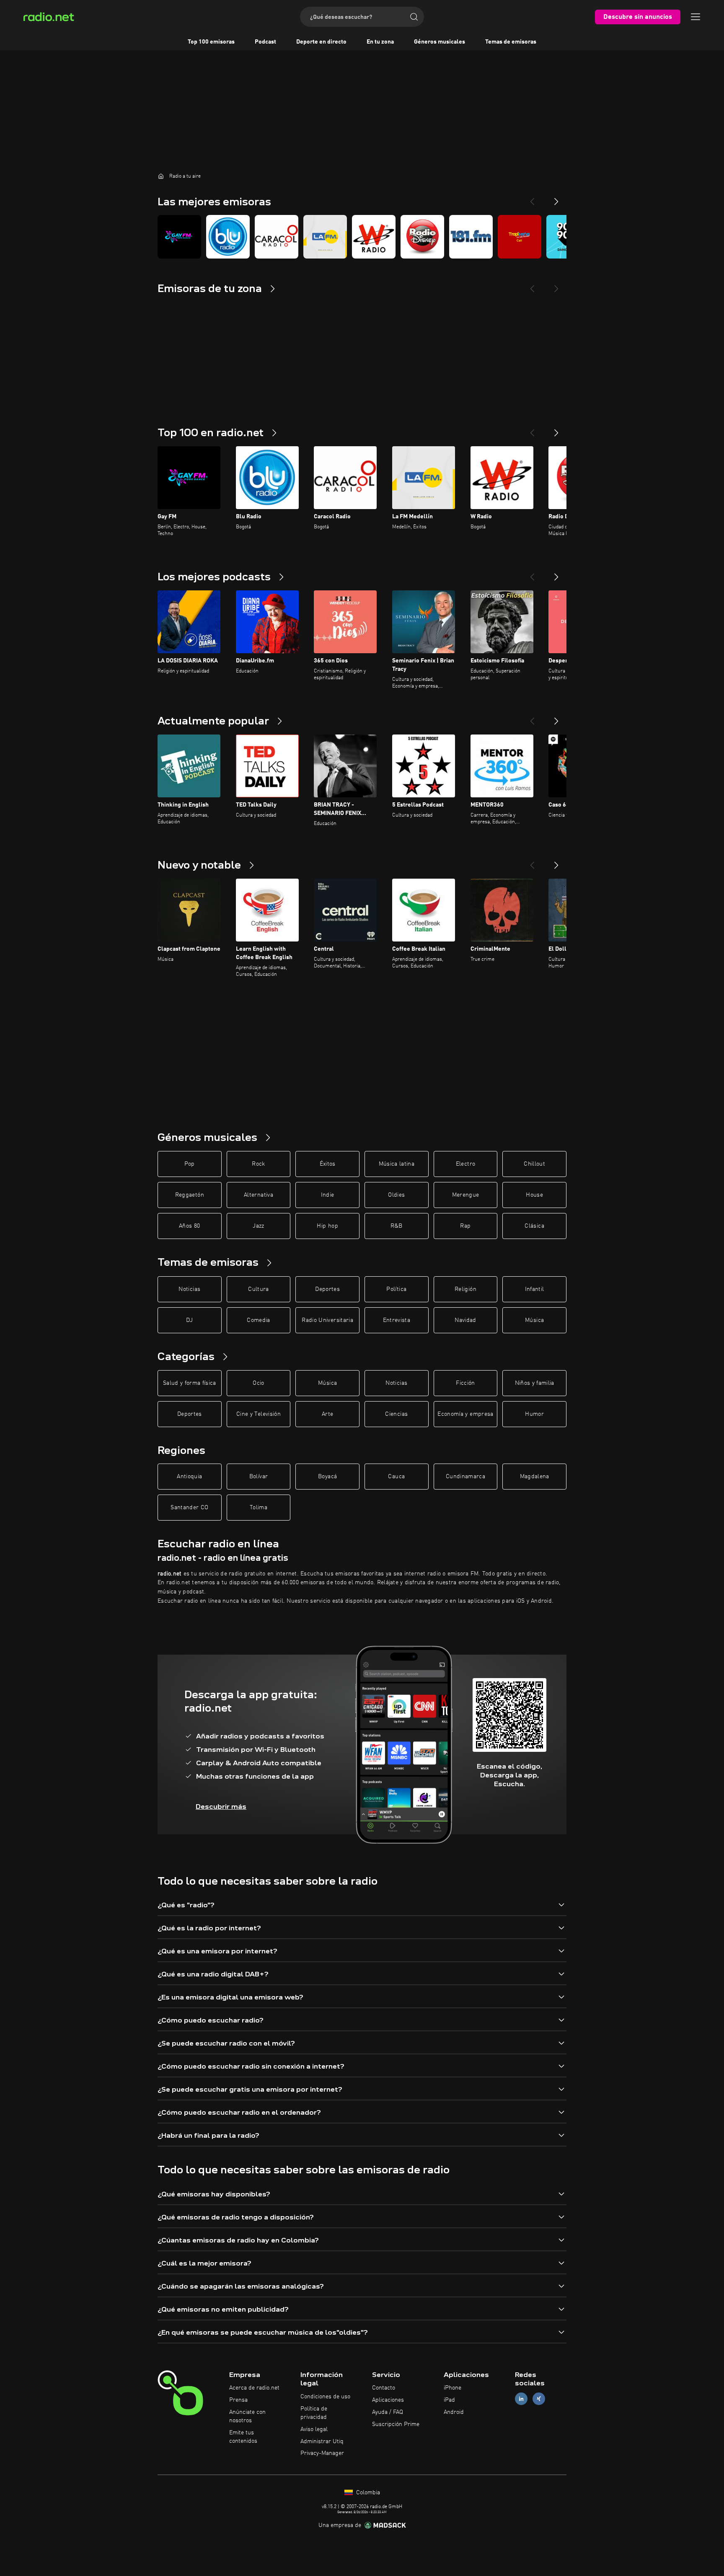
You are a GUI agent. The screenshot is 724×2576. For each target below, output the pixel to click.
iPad (449, 2400)
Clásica (534, 1226)
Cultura (258, 1289)
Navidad (465, 1320)
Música (534, 1320)
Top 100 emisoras (211, 42)
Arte (327, 1414)
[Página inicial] (161, 176)
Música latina (397, 1164)
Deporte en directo (321, 42)
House (534, 1195)
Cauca (396, 1477)
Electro (465, 1164)
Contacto (384, 2388)
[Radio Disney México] (422, 237)
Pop (190, 1164)
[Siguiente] (556, 429)
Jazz (258, 1226)
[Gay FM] (179, 237)
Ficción (465, 1383)
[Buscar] (414, 17)
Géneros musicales (440, 42)
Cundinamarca (465, 1477)
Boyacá (327, 1477)
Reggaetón (190, 1195)
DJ (189, 1320)
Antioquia (189, 1477)
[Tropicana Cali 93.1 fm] (520, 237)
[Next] (556, 198)
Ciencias (396, 1414)
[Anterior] (532, 429)
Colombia (367, 2493)
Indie (328, 1195)
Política (396, 1289)
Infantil (535, 1289)
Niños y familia (535, 1383)
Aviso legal (314, 2429)
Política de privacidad (314, 2413)
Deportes (327, 1289)
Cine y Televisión (259, 1414)
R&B (397, 1226)
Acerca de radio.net (254, 2388)
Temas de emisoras (511, 42)
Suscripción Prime (396, 2424)
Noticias (189, 1289)
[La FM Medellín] (325, 237)
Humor (534, 1414)
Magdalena (535, 1477)
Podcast (265, 42)
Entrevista (397, 1320)
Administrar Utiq (322, 2442)
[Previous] (532, 198)
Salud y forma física (190, 1383)
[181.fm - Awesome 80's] (471, 237)
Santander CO (189, 1508)
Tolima (259, 1508)
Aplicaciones (388, 2400)
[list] (362, 237)
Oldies (396, 1195)
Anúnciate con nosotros (247, 2416)
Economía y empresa (465, 1414)
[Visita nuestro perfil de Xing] (539, 2399)
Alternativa (259, 1195)
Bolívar (259, 1477)
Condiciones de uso (325, 2397)
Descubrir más (221, 1807)
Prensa (238, 2400)
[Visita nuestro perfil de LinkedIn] (521, 2399)
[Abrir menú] (696, 17)
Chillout (534, 1164)
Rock (258, 1164)
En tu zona (380, 42)
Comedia (258, 1320)
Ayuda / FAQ (388, 2412)
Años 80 (189, 1226)
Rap (465, 1226)
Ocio (258, 1383)
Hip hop (327, 1226)
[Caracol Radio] (277, 237)
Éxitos (328, 1164)
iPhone (452, 2388)
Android (454, 2412)
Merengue (466, 1195)
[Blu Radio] (228, 237)
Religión (465, 1289)
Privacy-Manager (322, 2453)
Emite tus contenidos (243, 2437)
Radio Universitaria (327, 1320)
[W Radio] (374, 237)
